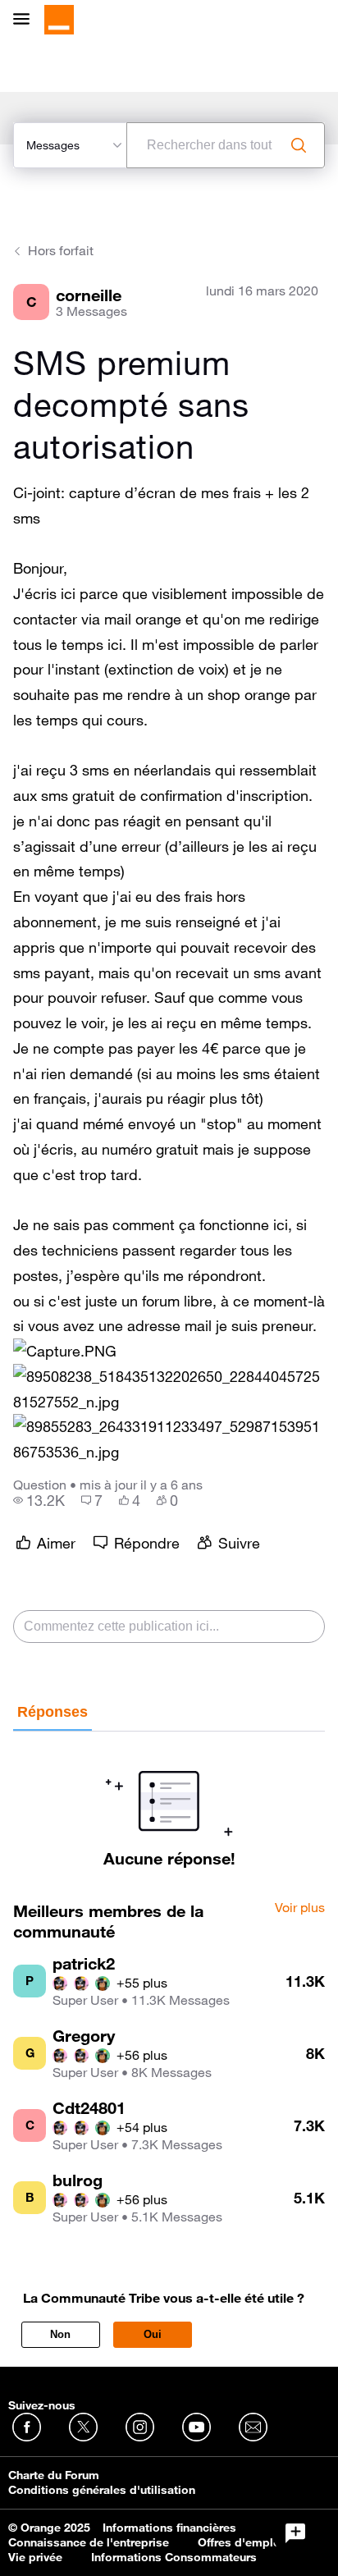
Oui (153, 2334)
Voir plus (300, 1908)
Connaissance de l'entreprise (89, 2542)
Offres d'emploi (241, 2542)
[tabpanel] (169, 1800)
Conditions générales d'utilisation (102, 2490)
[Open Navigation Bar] (26, 20)
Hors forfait (61, 250)
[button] (65, 1351)
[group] (39, 1500)
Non (60, 2334)
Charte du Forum (54, 2475)
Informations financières (169, 2528)
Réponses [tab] (53, 1712)
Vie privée (35, 2557)
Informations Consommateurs (174, 2557)
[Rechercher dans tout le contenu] (299, 145)
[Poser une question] (295, 2533)
